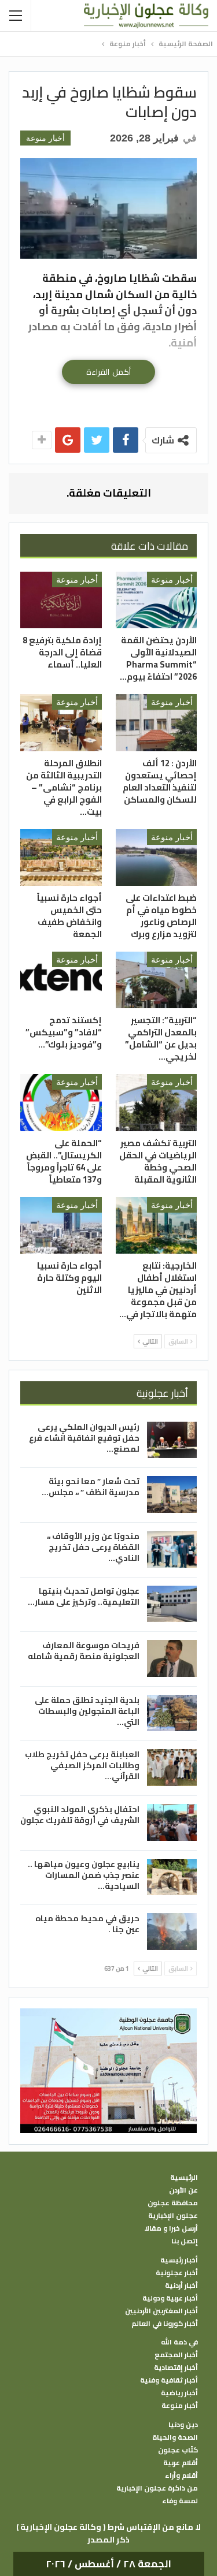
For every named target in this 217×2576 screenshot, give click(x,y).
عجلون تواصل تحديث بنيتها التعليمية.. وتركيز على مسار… (84, 1596)
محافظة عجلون (173, 2203)
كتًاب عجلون (178, 2450)
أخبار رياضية (179, 2393)
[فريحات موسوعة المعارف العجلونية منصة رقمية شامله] (172, 1658)
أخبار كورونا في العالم (165, 2324)
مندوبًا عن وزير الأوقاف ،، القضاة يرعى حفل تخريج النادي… (93, 1547)
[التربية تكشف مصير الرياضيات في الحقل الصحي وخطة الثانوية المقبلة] (157, 1102)
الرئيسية (184, 2178)
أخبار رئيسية (179, 2260)
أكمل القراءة (108, 372)
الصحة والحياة (175, 2437)
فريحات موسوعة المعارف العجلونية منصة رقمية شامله (84, 1651)
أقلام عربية (181, 2463)
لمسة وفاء (180, 2501)
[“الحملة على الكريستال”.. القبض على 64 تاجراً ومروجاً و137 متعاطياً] (61, 1102)
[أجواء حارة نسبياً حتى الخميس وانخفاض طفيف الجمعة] (61, 858)
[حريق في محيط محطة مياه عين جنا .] (172, 1932)
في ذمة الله (179, 2342)
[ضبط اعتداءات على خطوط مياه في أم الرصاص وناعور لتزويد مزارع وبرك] (157, 858)
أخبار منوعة (45, 138)
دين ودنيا (183, 2425)
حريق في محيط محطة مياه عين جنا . (87, 1924)
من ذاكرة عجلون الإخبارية (157, 2488)
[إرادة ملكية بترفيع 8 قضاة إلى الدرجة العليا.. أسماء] (61, 600)
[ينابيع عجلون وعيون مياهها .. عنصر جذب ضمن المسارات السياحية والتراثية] (172, 1877)
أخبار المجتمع (176, 2355)
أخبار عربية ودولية (170, 2298)
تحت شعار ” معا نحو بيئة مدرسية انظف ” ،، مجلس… (91, 1487)
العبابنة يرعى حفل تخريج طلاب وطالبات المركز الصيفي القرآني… (82, 1765)
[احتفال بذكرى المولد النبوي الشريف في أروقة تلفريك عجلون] (172, 1822)
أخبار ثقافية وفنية (169, 2380)
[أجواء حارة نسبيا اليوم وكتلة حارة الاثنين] (61, 1225)
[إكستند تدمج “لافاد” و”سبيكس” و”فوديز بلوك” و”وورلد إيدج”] (61, 980)
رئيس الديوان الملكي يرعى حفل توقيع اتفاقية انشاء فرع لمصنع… (84, 1438)
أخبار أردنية (181, 2286)
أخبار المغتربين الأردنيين (161, 2311)
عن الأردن (183, 2190)
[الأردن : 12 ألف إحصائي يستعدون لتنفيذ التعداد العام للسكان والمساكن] (157, 722)
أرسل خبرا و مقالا (171, 2228)
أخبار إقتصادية (176, 2368)
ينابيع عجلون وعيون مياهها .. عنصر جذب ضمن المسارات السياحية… (84, 1875)
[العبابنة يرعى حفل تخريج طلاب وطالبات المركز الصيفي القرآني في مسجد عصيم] (172, 1768)
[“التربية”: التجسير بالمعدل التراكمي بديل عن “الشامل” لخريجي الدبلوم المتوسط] (157, 980)
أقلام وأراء (181, 2476)
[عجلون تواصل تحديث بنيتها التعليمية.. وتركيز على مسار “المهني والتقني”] (172, 1604)
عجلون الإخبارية (173, 2216)
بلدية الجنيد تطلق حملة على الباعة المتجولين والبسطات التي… (87, 1711)
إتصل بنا (185, 2241)
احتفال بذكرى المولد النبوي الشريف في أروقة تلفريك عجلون (80, 1815)
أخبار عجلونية (177, 2273)
